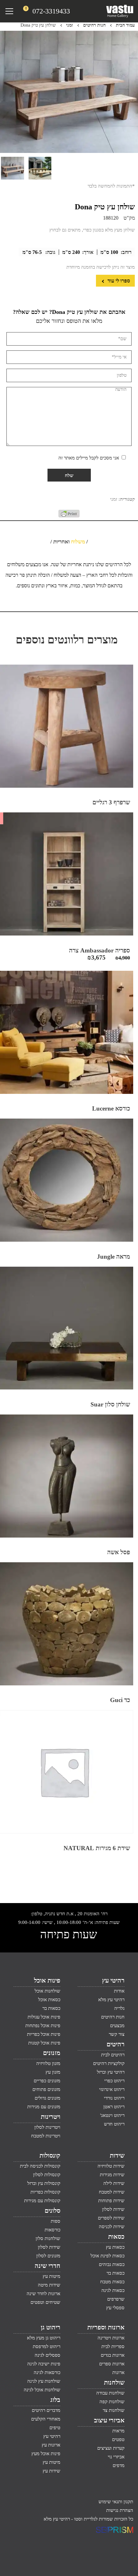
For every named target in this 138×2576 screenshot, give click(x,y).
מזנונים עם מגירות (44, 2107)
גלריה (119, 2008)
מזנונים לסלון (48, 2256)
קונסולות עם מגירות (42, 2201)
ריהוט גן (51, 2327)
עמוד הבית (125, 25)
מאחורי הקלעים (46, 2419)
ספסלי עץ (115, 2308)
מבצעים (117, 2026)
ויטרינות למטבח (46, 2136)
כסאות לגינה (113, 2290)
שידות (117, 2155)
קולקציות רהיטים (109, 2063)
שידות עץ (52, 2471)
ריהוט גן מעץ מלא (44, 2338)
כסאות (116, 2236)
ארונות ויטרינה (111, 2338)
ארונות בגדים (113, 2355)
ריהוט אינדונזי (112, 2089)
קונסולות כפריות (45, 2192)
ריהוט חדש (114, 2124)
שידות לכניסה (112, 2227)
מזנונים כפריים (47, 2081)
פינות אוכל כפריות (44, 2034)
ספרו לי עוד (118, 281)
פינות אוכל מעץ (46, 2454)
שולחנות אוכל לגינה (42, 2390)
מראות (118, 2431)
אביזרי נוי (116, 2457)
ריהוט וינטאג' (112, 2115)
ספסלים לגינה (47, 2355)
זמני (69, 25)
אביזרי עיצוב (109, 2420)
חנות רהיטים (94, 25)
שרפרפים (116, 2299)
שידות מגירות (112, 2175)
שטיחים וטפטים (45, 2302)
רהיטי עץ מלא (111, 2000)
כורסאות (52, 2230)
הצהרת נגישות (120, 2510)
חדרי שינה (47, 2266)
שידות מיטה (49, 2285)
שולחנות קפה (112, 2402)
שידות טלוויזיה (111, 2166)
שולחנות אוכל (47, 1991)
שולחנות (114, 2382)
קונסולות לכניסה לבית (40, 2166)
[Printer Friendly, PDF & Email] (69, 516)
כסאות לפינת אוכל (108, 2256)
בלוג (55, 2400)
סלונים (52, 2211)
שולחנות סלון (48, 2238)
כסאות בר (51, 2008)
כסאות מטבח (112, 2282)
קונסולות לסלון (47, 2175)
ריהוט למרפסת (47, 2346)
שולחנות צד (114, 2410)
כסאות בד (116, 2273)
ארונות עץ (51, 2445)
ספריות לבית (113, 2346)
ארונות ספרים (112, 2364)
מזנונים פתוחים (46, 2089)
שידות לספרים (111, 2218)
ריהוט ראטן (114, 2107)
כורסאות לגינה (47, 2372)
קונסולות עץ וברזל (44, 2183)
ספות (56, 2221)
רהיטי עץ (113, 1980)
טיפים (55, 2428)
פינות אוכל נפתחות (43, 2026)
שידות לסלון (113, 2209)
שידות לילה (114, 2183)
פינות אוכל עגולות (44, 2017)
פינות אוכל (47, 1980)
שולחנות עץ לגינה (44, 2381)
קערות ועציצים (111, 2448)
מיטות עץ (52, 2276)
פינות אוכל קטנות (44, 2043)
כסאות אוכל (49, 2000)
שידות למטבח (112, 2192)
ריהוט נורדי (114, 2098)
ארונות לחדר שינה (43, 2294)
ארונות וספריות (106, 2327)
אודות (119, 1991)
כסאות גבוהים (112, 2264)
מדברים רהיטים (46, 2410)
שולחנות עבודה (110, 2393)
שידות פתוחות (111, 2201)
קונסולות (50, 2155)
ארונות (118, 2372)
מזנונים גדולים (47, 2098)
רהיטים (116, 2044)
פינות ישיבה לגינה (44, 2364)
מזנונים (52, 2053)
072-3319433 (51, 11)
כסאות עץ (115, 2247)
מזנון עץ (53, 2072)
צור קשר (117, 2034)
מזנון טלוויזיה (48, 2063)
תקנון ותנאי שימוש (116, 2502)
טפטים (118, 2439)
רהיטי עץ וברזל (111, 2072)
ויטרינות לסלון (47, 2127)
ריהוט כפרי (114, 2081)
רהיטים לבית (113, 2055)
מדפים (119, 2465)
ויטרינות (51, 2117)
